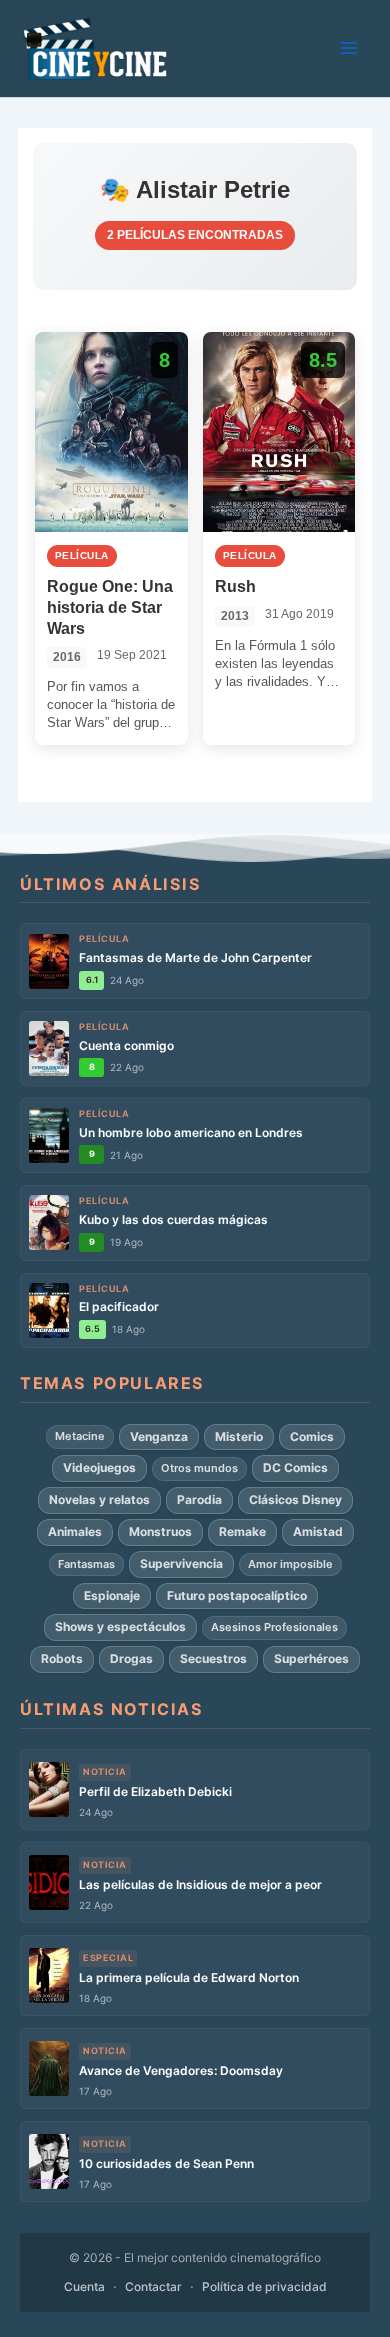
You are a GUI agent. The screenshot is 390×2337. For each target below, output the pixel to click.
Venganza (159, 1436)
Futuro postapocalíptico (237, 1595)
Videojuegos (99, 1467)
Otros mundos (199, 1468)
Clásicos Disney (295, 1499)
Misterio (239, 1436)
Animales (75, 1531)
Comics (312, 1436)
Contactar (153, 2286)
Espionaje (112, 1595)
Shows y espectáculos (120, 1626)
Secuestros (213, 1658)
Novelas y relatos (99, 1499)
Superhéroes (311, 1658)
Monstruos (160, 1531)
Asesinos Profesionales (274, 1627)
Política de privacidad (264, 2286)
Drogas (131, 1658)
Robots (62, 1658)
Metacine (80, 1436)
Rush (235, 586)
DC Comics (295, 1467)
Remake (242, 1531)
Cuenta (84, 2286)
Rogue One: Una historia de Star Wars (110, 607)
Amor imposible (290, 1564)
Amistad (318, 1531)
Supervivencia (181, 1563)
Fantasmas (86, 1564)
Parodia (199, 1499)
